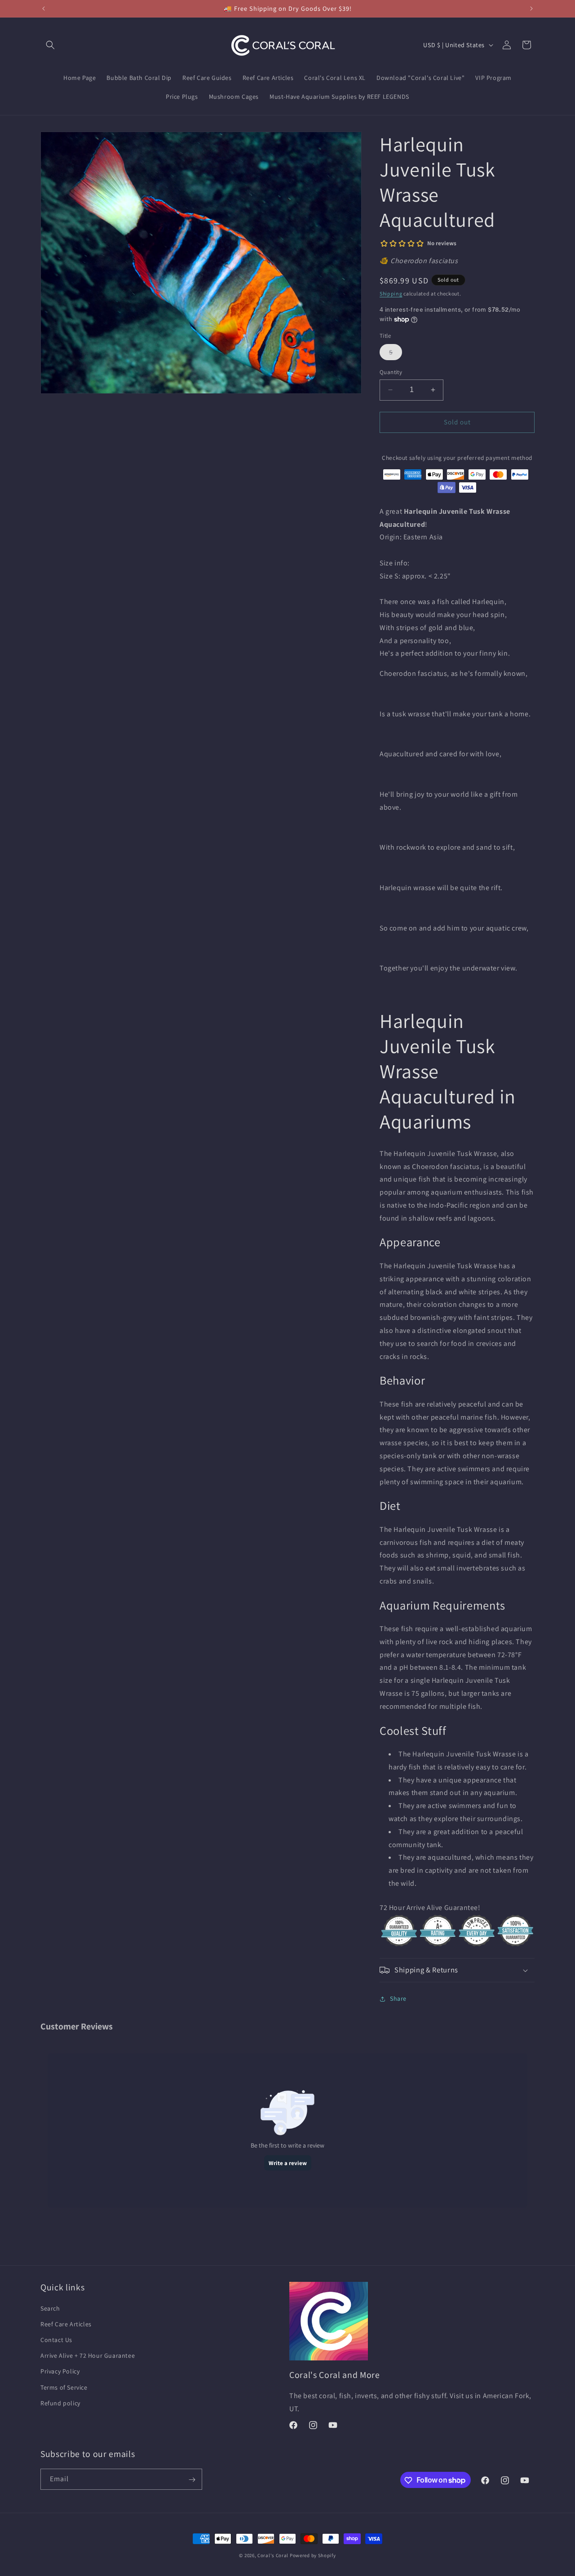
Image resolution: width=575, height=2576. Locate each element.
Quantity (391, 372)
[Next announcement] (531, 9)
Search (50, 2308)
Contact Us (56, 2340)
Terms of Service (64, 2387)
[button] (50, 45)
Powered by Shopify (313, 2555)
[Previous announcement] (44, 9)
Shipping (391, 293)
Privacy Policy (60, 2372)
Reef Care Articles (66, 2324)
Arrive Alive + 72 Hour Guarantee (88, 2355)
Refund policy (60, 2403)
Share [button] (398, 1998)
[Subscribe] (192, 2480)
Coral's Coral (273, 2555)
